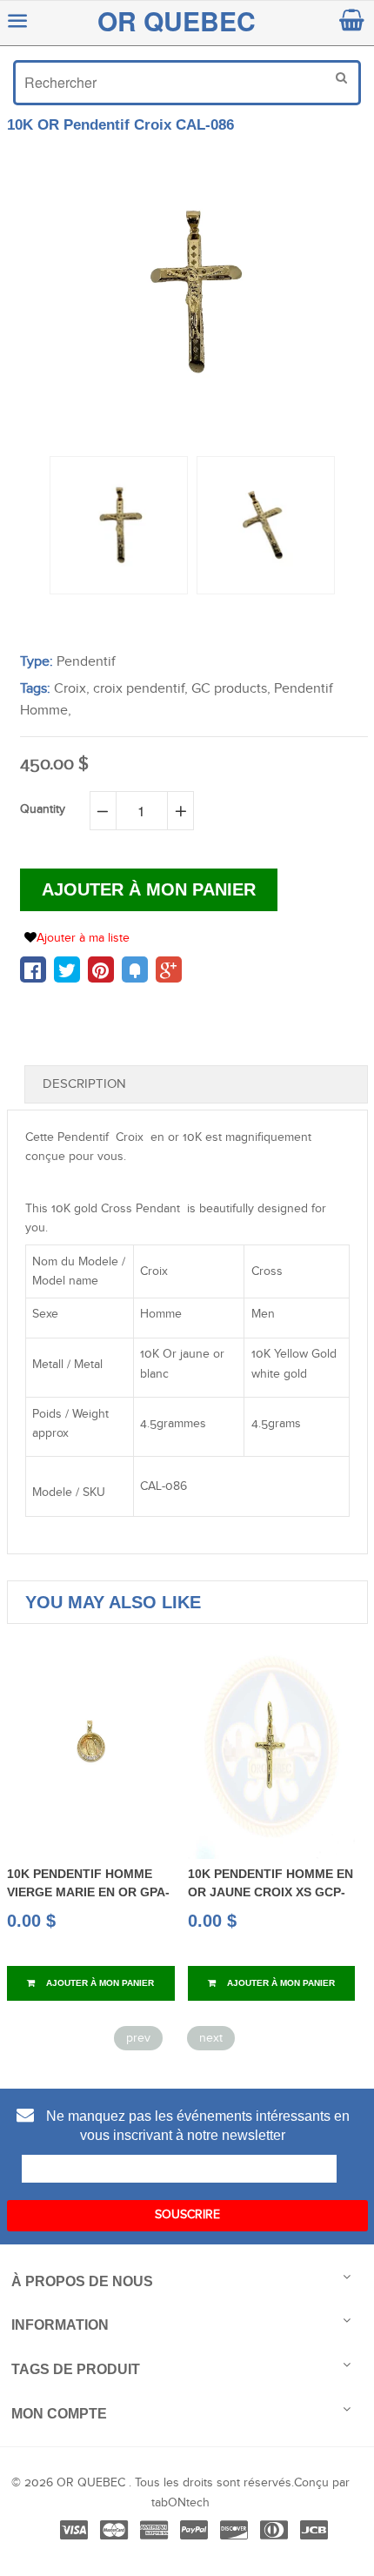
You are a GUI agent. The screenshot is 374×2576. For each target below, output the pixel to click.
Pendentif (86, 662)
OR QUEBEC (177, 20)
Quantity (43, 809)
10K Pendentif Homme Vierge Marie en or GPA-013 (88, 1892)
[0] (33, 969)
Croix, (72, 689)
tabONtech (180, 2503)
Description (84, 1084)
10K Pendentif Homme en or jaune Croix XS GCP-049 (270, 1892)
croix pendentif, (140, 689)
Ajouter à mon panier (99, 1983)
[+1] (169, 969)
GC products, (231, 689)
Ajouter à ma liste (83, 938)
